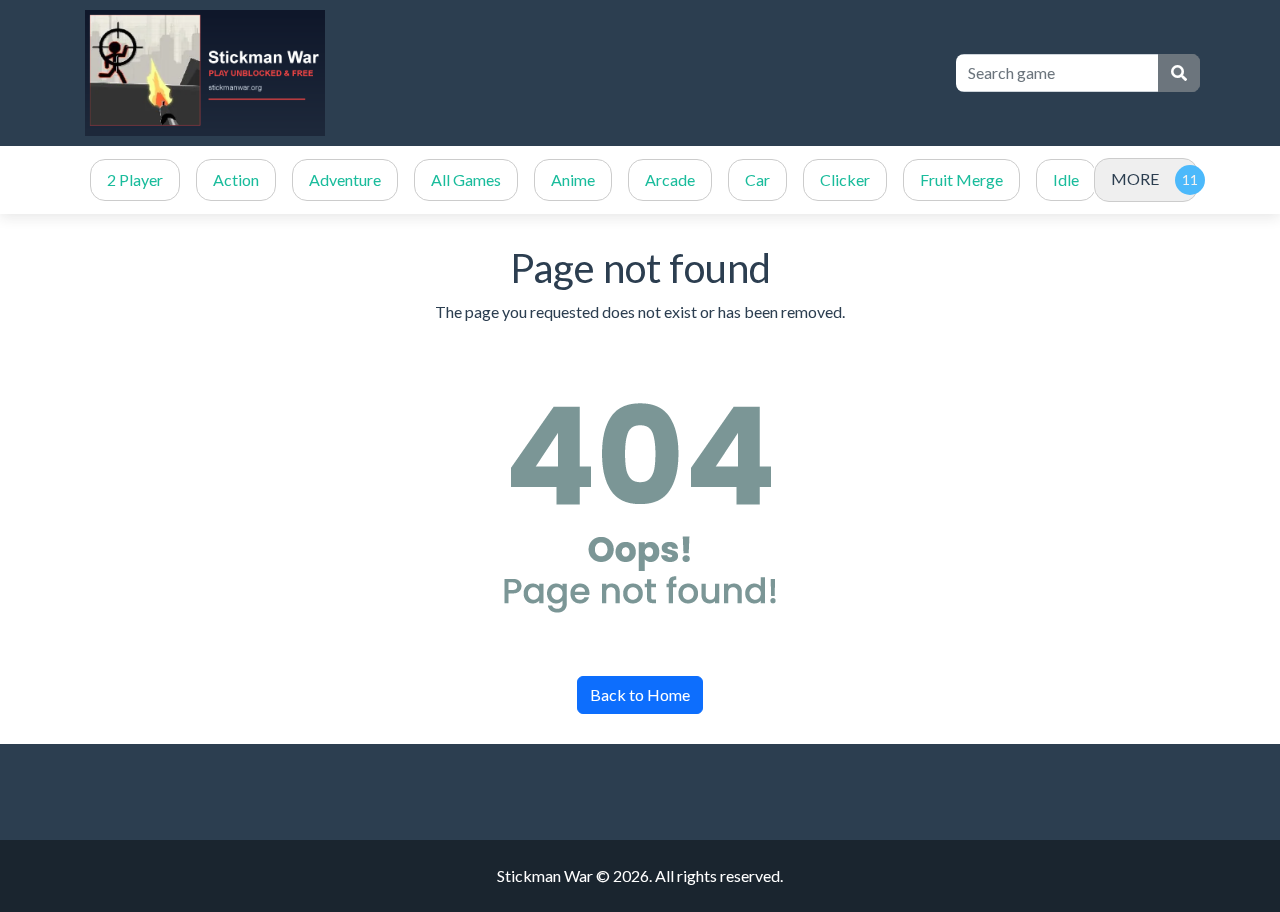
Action (236, 179)
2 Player (135, 179)
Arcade (670, 179)
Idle (1066, 179)
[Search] (1179, 73)
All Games (466, 179)
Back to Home (640, 694)
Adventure (345, 179)
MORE (1135, 178)
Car (757, 179)
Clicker (845, 179)
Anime (573, 179)
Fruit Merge (961, 179)
